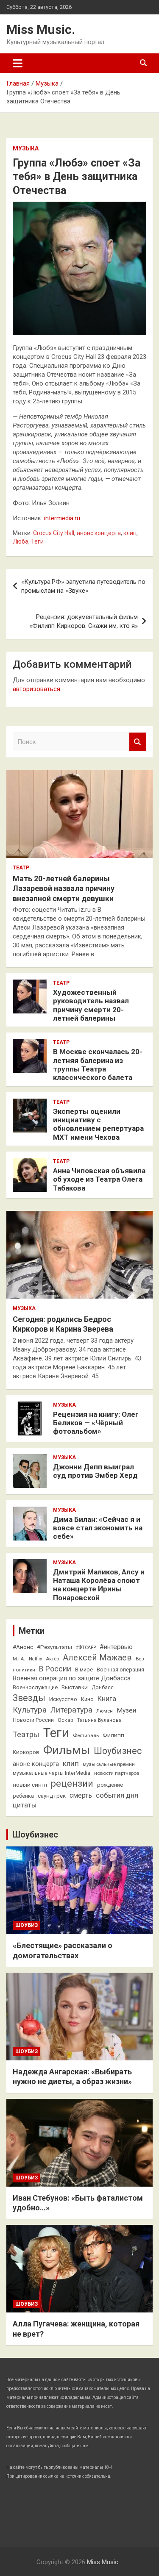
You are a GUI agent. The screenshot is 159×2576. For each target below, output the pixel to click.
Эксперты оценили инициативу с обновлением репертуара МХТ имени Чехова (98, 1124)
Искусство (63, 1699)
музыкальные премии (109, 1764)
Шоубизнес (118, 1751)
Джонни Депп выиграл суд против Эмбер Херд (95, 1471)
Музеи (126, 1710)
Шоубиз (26, 1925)
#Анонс (23, 1647)
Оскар (66, 1720)
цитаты (25, 1805)
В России (55, 1669)
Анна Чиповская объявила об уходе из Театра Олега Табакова (99, 1179)
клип (130, 533)
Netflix (35, 1659)
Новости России (33, 1720)
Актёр (52, 1659)
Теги (37, 541)
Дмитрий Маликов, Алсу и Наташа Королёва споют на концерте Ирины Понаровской (99, 1585)
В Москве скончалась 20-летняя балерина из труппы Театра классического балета (98, 1065)
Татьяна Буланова (99, 1720)
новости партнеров (117, 1773)
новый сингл (30, 1785)
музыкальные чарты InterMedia (52, 1773)
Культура (30, 1710)
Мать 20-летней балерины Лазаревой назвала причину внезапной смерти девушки (64, 888)
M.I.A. (19, 1659)
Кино (87, 1699)
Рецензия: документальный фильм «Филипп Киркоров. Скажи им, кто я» (84, 621)
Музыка (26, 148)
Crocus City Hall (54, 533)
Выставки (75, 1687)
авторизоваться (36, 689)
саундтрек (52, 1796)
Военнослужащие (35, 1687)
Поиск (138, 742)
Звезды (29, 1698)
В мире (84, 1670)
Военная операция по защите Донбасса (72, 1678)
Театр (21, 868)
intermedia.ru (62, 518)
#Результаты (54, 1647)
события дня (117, 1795)
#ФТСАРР (86, 1647)
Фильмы (67, 1750)
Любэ (21, 541)
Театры (26, 1734)
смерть (81, 1795)
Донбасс (103, 1688)
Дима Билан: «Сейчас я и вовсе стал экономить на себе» (98, 1528)
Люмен (105, 1711)
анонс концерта (99, 533)
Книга (107, 1699)
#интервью (116, 1647)
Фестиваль (86, 1735)
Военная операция (120, 1670)
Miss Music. (41, 29)
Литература (71, 1710)
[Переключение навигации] (18, 63)
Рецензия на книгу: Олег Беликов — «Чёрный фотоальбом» (96, 1423)
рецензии (72, 1783)
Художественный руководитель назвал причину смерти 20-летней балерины (91, 1005)
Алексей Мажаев (97, 1658)
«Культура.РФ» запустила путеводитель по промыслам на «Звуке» (83, 586)
